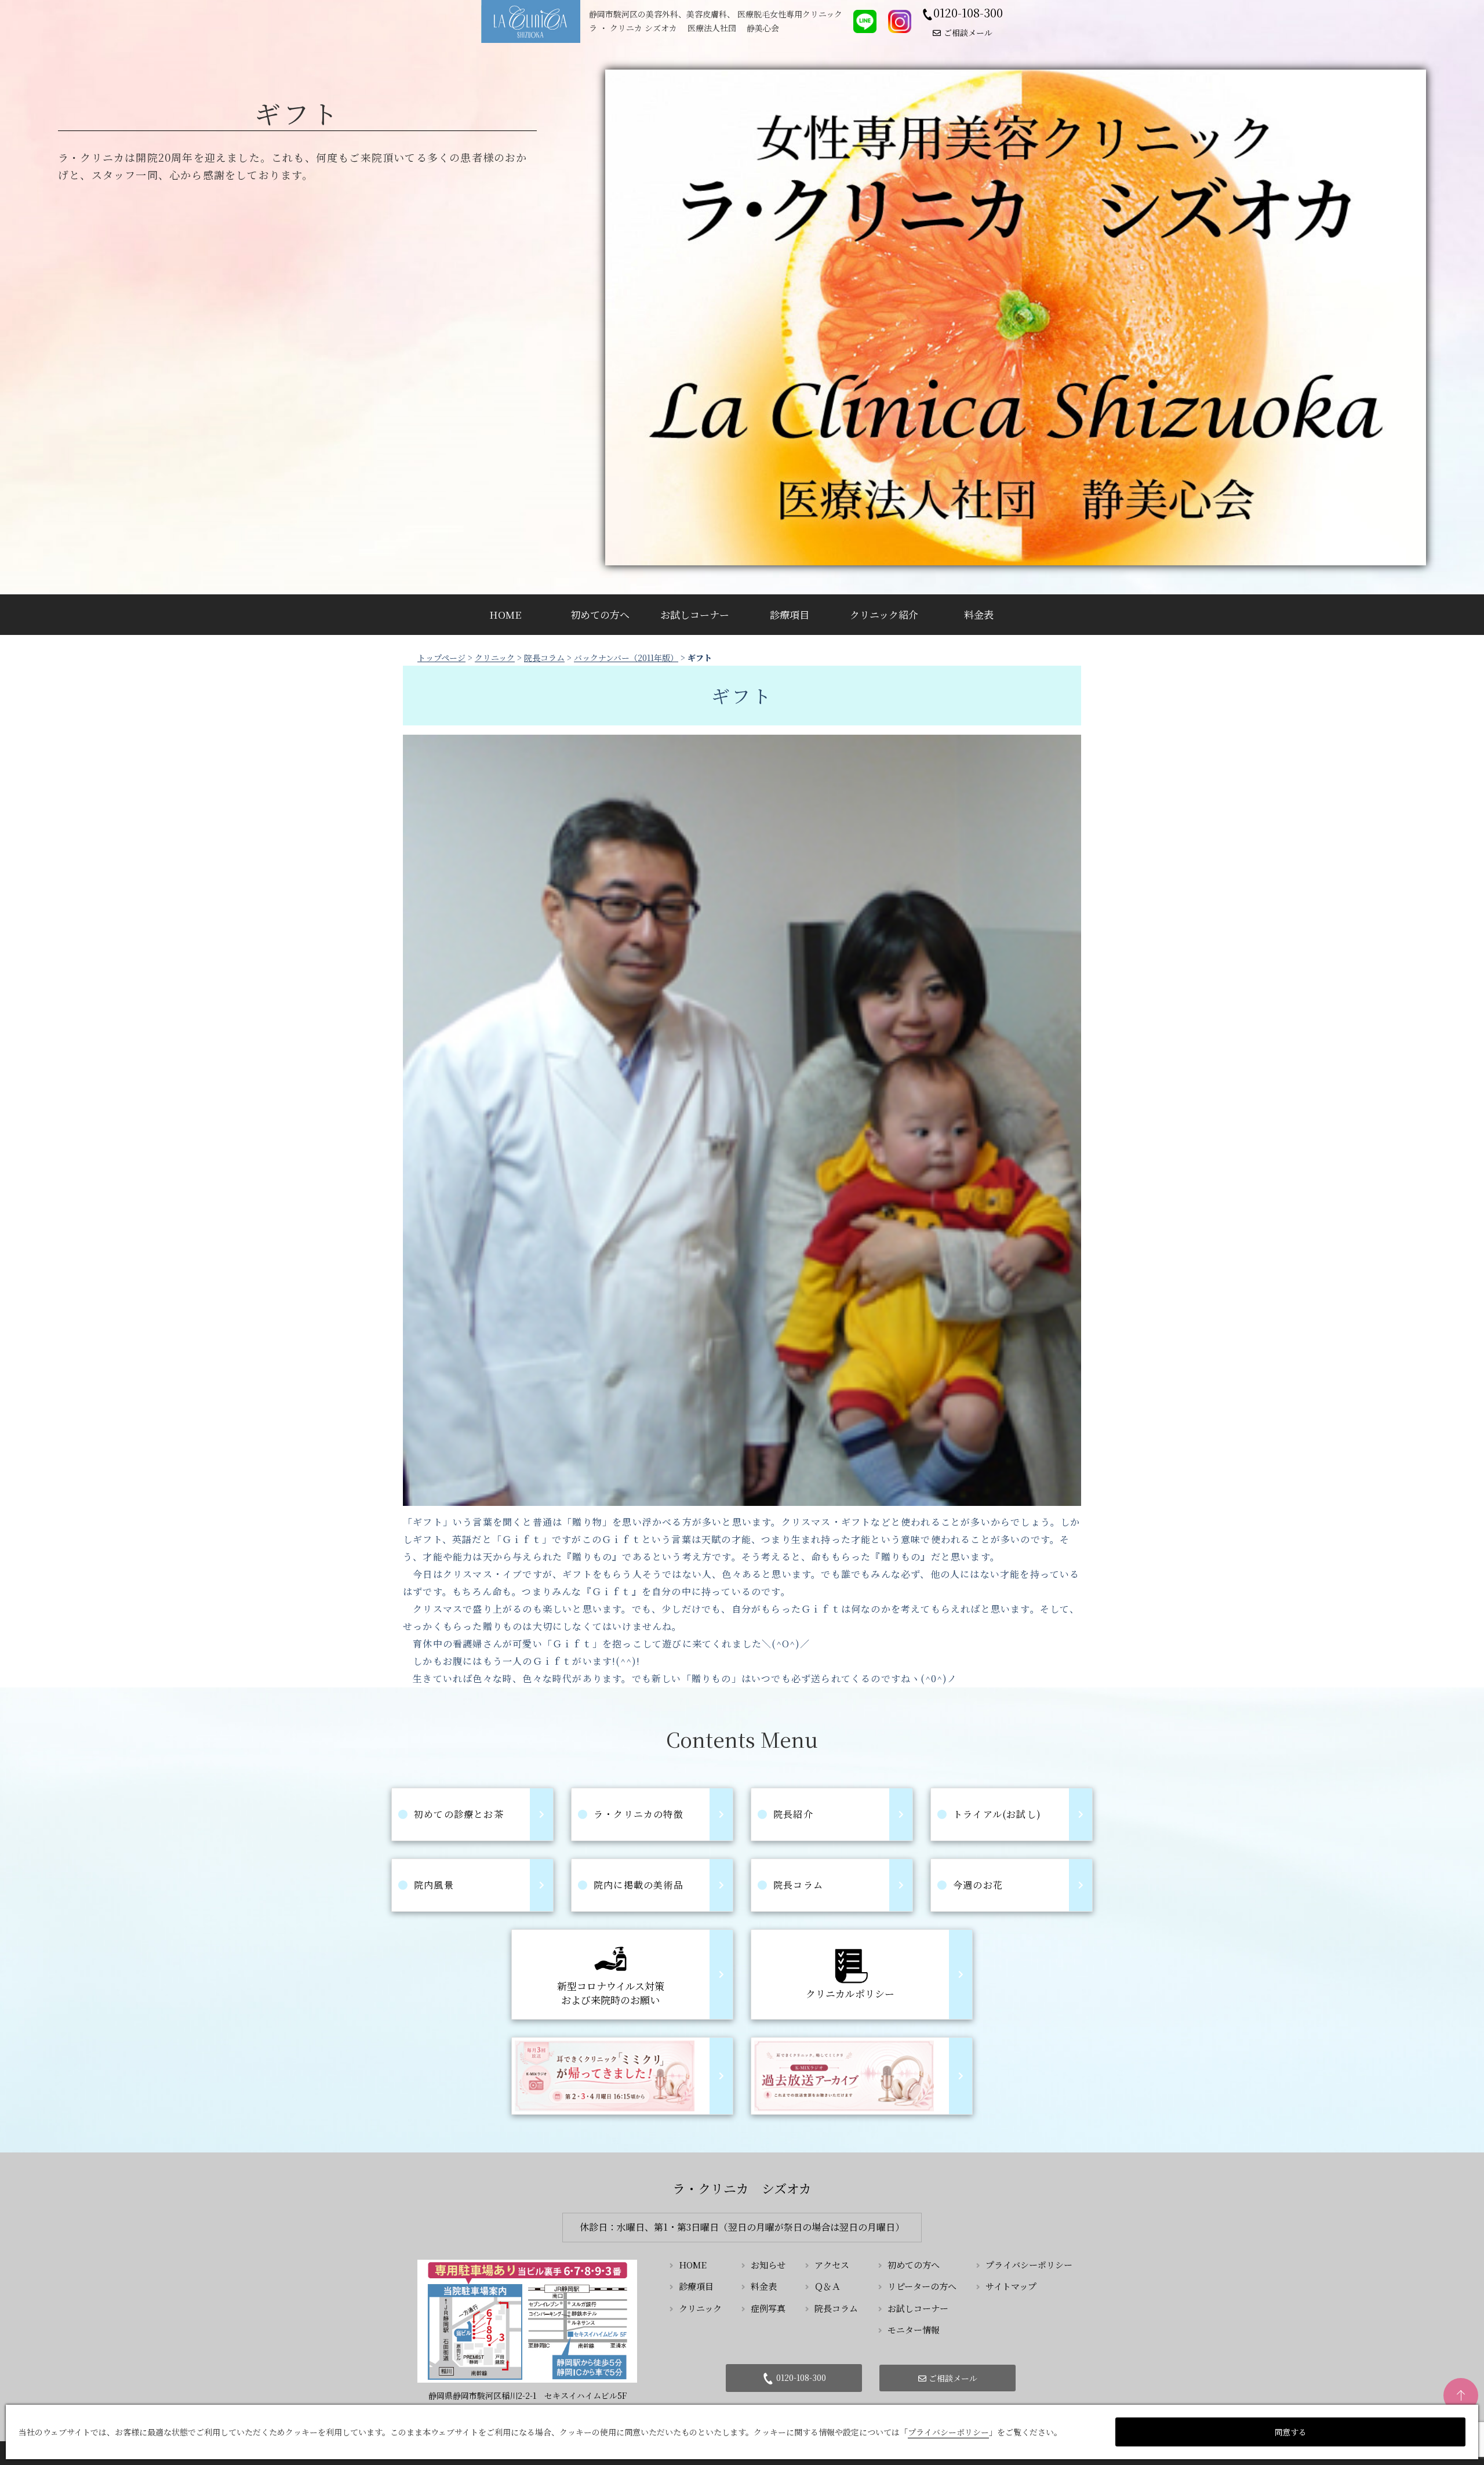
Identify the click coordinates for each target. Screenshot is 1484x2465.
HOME (505, 614)
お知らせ (768, 2265)
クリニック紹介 (884, 614)
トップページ (441, 658)
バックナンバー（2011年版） (626, 658)
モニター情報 (914, 2330)
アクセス (832, 2265)
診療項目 (790, 614)
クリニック (495, 658)
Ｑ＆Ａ (828, 2286)
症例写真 (768, 2308)
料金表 (979, 614)
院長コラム (544, 658)
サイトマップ (1011, 2286)
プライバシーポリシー (1029, 2265)
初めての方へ (600, 614)
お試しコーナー (695, 614)
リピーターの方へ (922, 2286)
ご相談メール (968, 32)
